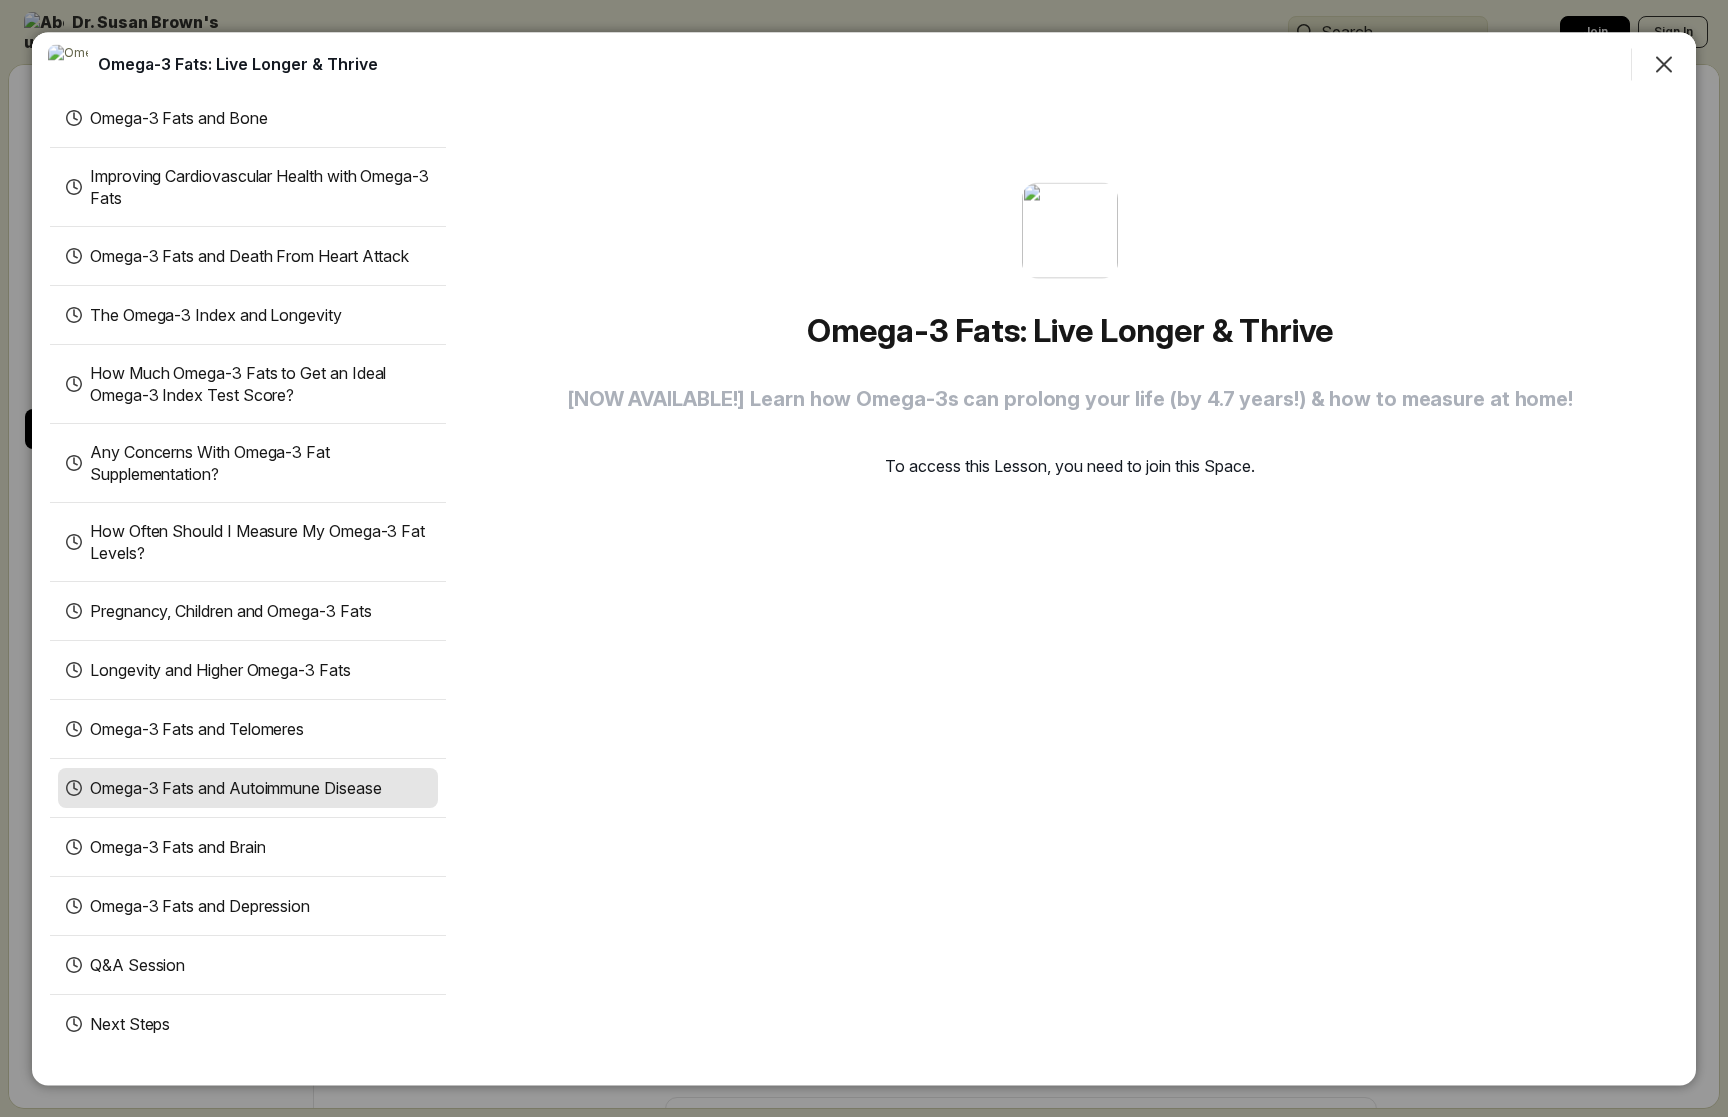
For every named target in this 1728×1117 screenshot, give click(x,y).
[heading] (238, 63)
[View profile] (68, 64)
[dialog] (864, 558)
